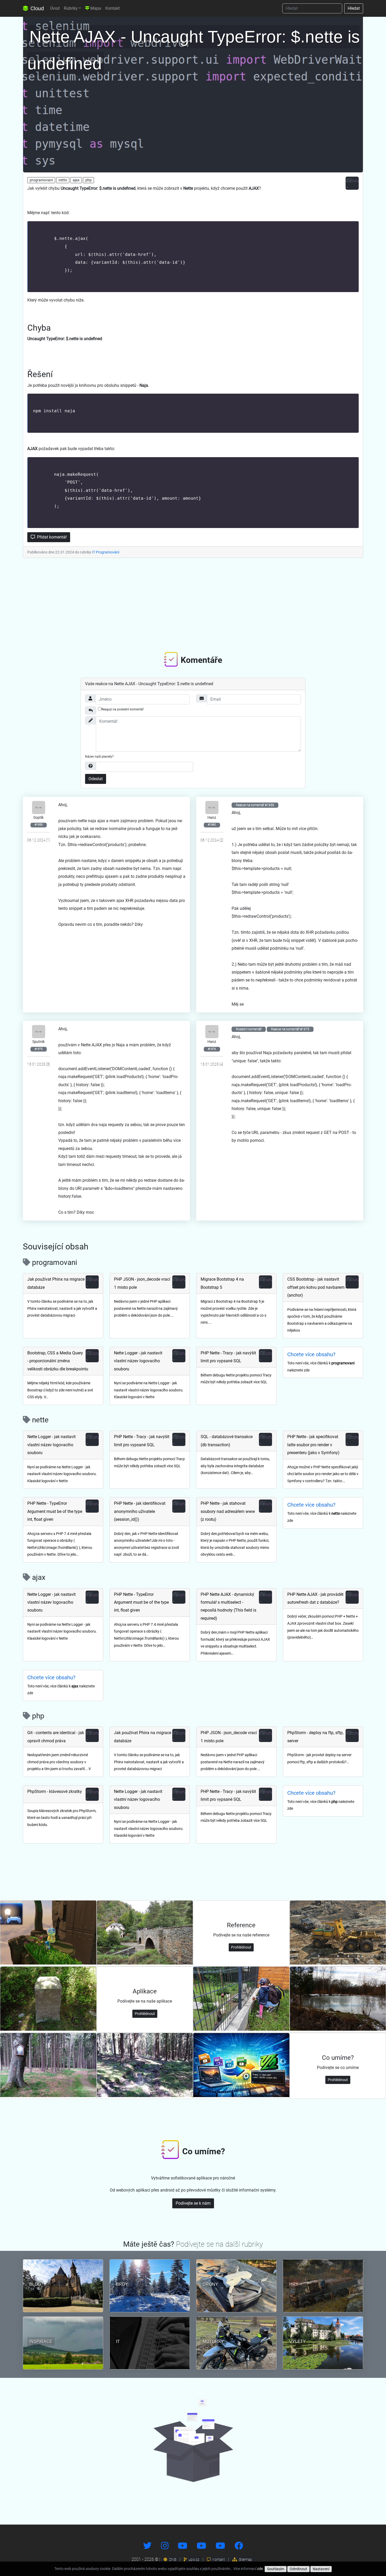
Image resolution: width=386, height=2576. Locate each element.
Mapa (95, 8)
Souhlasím (276, 2569)
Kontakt (113, 8)
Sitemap (245, 2559)
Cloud (36, 8)
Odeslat (96, 779)
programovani (41, 180)
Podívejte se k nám (193, 2203)
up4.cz (194, 2559)
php (88, 180)
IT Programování (106, 552)
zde (260, 2569)
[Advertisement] (193, 604)
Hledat (354, 8)
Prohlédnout (241, 1947)
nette (63, 180)
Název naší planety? (99, 757)
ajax (76, 180)
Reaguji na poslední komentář (122, 709)
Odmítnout (298, 2569)
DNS (172, 2559)
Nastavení (321, 2569)
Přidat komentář (51, 537)
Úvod (55, 8)
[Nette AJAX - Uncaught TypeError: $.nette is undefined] (193, 93)
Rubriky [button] (71, 8)
